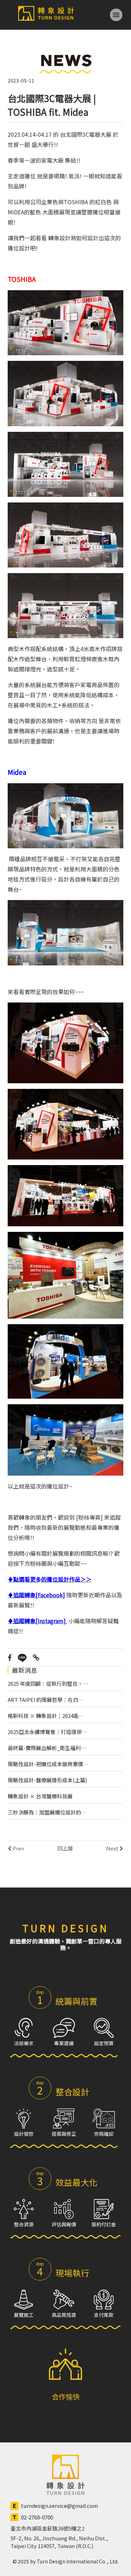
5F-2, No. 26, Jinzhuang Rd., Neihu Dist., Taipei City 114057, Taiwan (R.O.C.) (59, 2542)
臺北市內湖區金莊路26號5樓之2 (48, 2528)
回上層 (65, 1848)
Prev (18, 1848)
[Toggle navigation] (116, 15)
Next (113, 1848)
